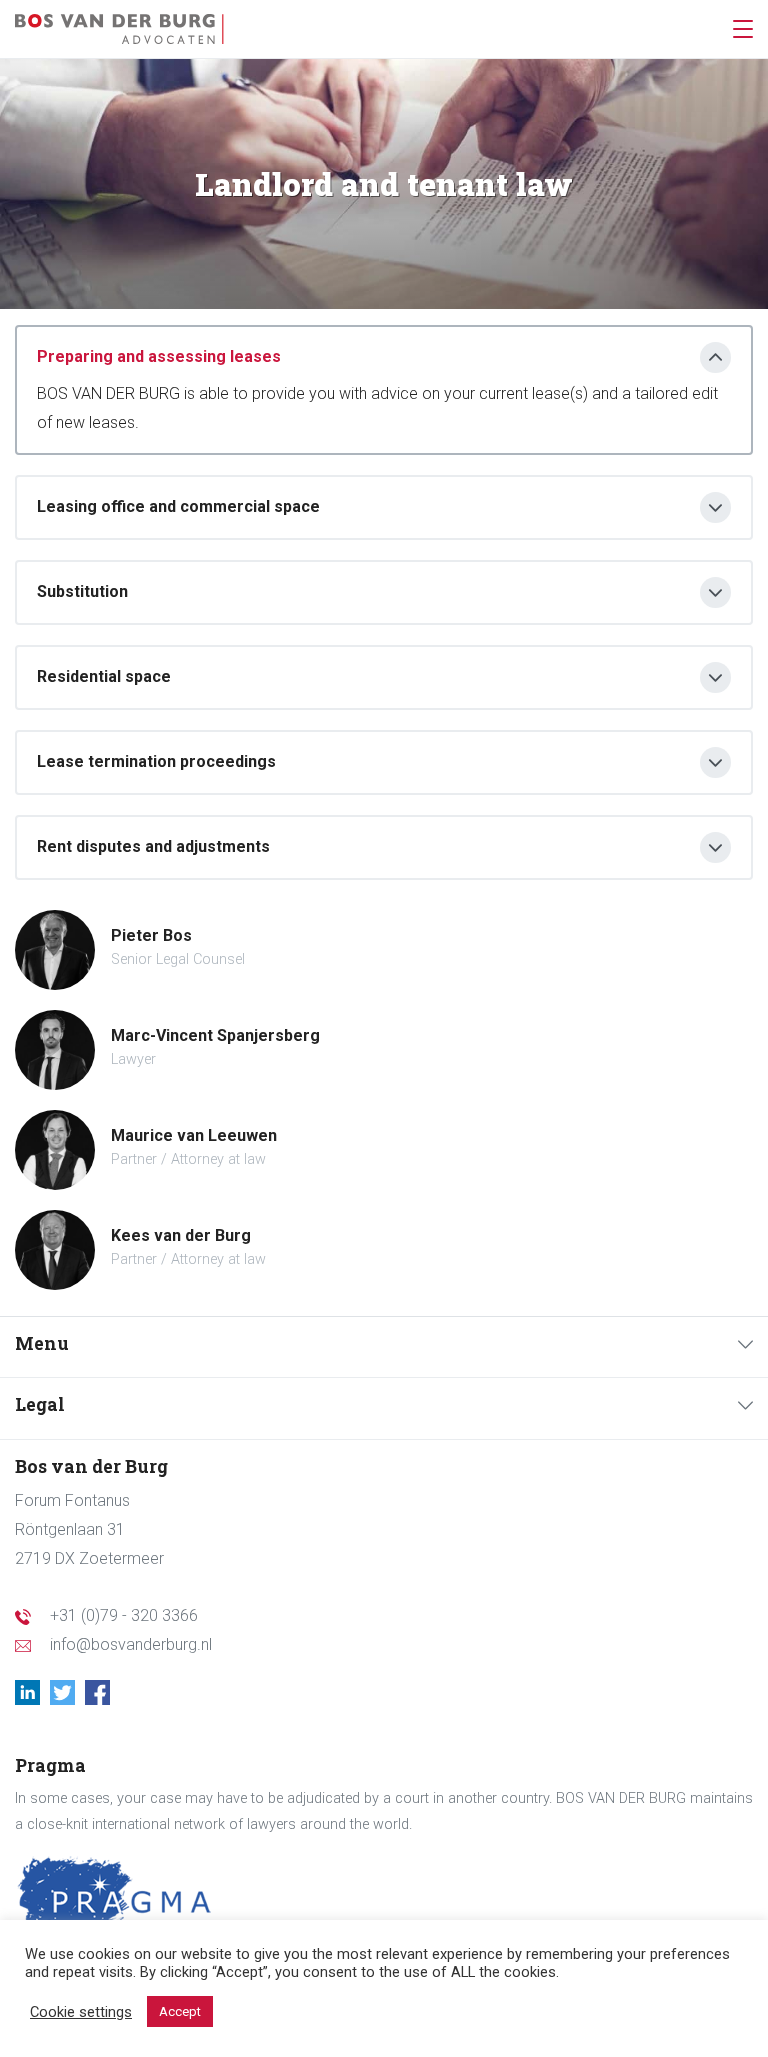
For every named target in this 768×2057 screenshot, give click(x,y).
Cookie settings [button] (81, 2012)
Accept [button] (180, 2011)
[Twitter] (67, 1693)
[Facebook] (102, 1693)
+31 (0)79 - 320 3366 (124, 1615)
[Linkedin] (32, 1693)
